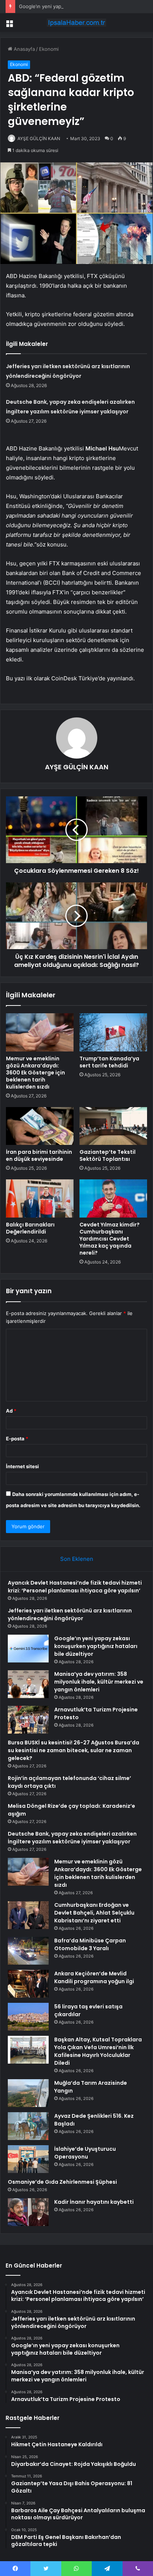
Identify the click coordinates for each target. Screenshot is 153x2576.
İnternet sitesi (22, 1466)
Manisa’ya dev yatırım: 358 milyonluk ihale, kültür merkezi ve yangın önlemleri (99, 1682)
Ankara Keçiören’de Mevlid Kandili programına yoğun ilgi (94, 1977)
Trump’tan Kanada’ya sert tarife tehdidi (109, 1062)
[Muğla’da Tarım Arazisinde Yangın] (28, 2093)
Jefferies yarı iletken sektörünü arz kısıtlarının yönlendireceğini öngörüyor (70, 1614)
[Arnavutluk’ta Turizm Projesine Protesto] (28, 1720)
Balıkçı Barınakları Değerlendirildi (30, 1228)
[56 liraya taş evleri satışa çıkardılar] (28, 2017)
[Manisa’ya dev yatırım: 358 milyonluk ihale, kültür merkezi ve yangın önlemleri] (28, 1684)
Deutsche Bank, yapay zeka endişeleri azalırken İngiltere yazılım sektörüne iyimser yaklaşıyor (72, 1838)
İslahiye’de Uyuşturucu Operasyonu (85, 2153)
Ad (11, 1411)
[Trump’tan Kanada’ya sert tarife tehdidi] (113, 1032)
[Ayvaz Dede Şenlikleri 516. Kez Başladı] (28, 2126)
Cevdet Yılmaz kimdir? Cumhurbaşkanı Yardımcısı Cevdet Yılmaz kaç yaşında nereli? (110, 1239)
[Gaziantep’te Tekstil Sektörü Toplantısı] (113, 1126)
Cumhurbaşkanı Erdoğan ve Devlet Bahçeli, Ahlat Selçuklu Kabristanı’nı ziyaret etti (94, 1913)
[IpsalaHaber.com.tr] (76, 23)
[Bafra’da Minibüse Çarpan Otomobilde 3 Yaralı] (28, 1951)
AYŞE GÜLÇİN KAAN (39, 138)
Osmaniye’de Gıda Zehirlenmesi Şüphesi (62, 2182)
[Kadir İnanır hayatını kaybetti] (28, 2212)
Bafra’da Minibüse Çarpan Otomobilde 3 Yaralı (90, 1944)
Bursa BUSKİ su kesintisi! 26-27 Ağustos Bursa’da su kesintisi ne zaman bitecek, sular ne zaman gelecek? (74, 1750)
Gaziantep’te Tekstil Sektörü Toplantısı (108, 1155)
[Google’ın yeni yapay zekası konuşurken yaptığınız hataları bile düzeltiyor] (28, 1649)
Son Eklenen (77, 1559)
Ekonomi (49, 49)
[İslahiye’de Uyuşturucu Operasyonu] (28, 2159)
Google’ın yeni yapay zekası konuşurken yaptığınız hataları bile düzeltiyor (96, 1646)
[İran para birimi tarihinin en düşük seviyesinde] (40, 1126)
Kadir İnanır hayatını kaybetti (94, 2202)
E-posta (17, 1439)
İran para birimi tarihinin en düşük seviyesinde (39, 1155)
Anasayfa (24, 49)
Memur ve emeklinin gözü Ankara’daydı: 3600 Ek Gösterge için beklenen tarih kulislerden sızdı (35, 1073)
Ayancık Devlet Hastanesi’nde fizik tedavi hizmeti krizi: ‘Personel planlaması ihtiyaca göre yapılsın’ (75, 1587)
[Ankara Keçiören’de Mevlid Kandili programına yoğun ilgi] (28, 1984)
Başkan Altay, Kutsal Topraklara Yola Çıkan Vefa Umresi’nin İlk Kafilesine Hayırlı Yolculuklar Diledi (98, 2051)
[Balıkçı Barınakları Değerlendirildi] (40, 1198)
